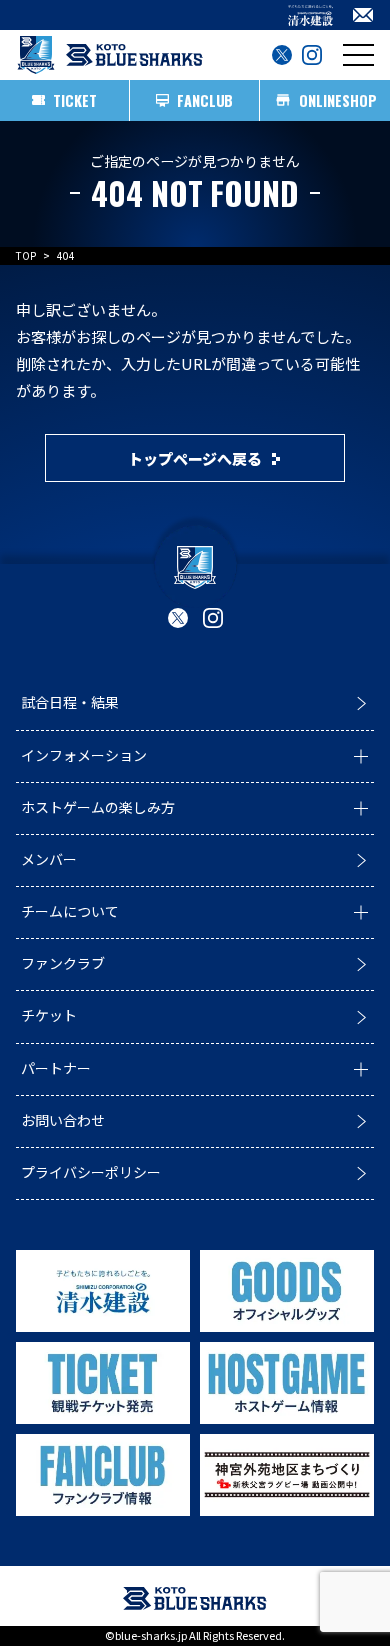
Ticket (75, 100)
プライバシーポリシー (91, 1172)
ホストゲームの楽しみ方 (98, 807)
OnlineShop (338, 100)
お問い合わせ (63, 1120)
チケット (49, 1015)
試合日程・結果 (70, 702)
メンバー (49, 859)
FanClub (205, 100)
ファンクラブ (63, 963)
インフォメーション (84, 755)
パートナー (56, 1068)
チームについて (70, 911)
